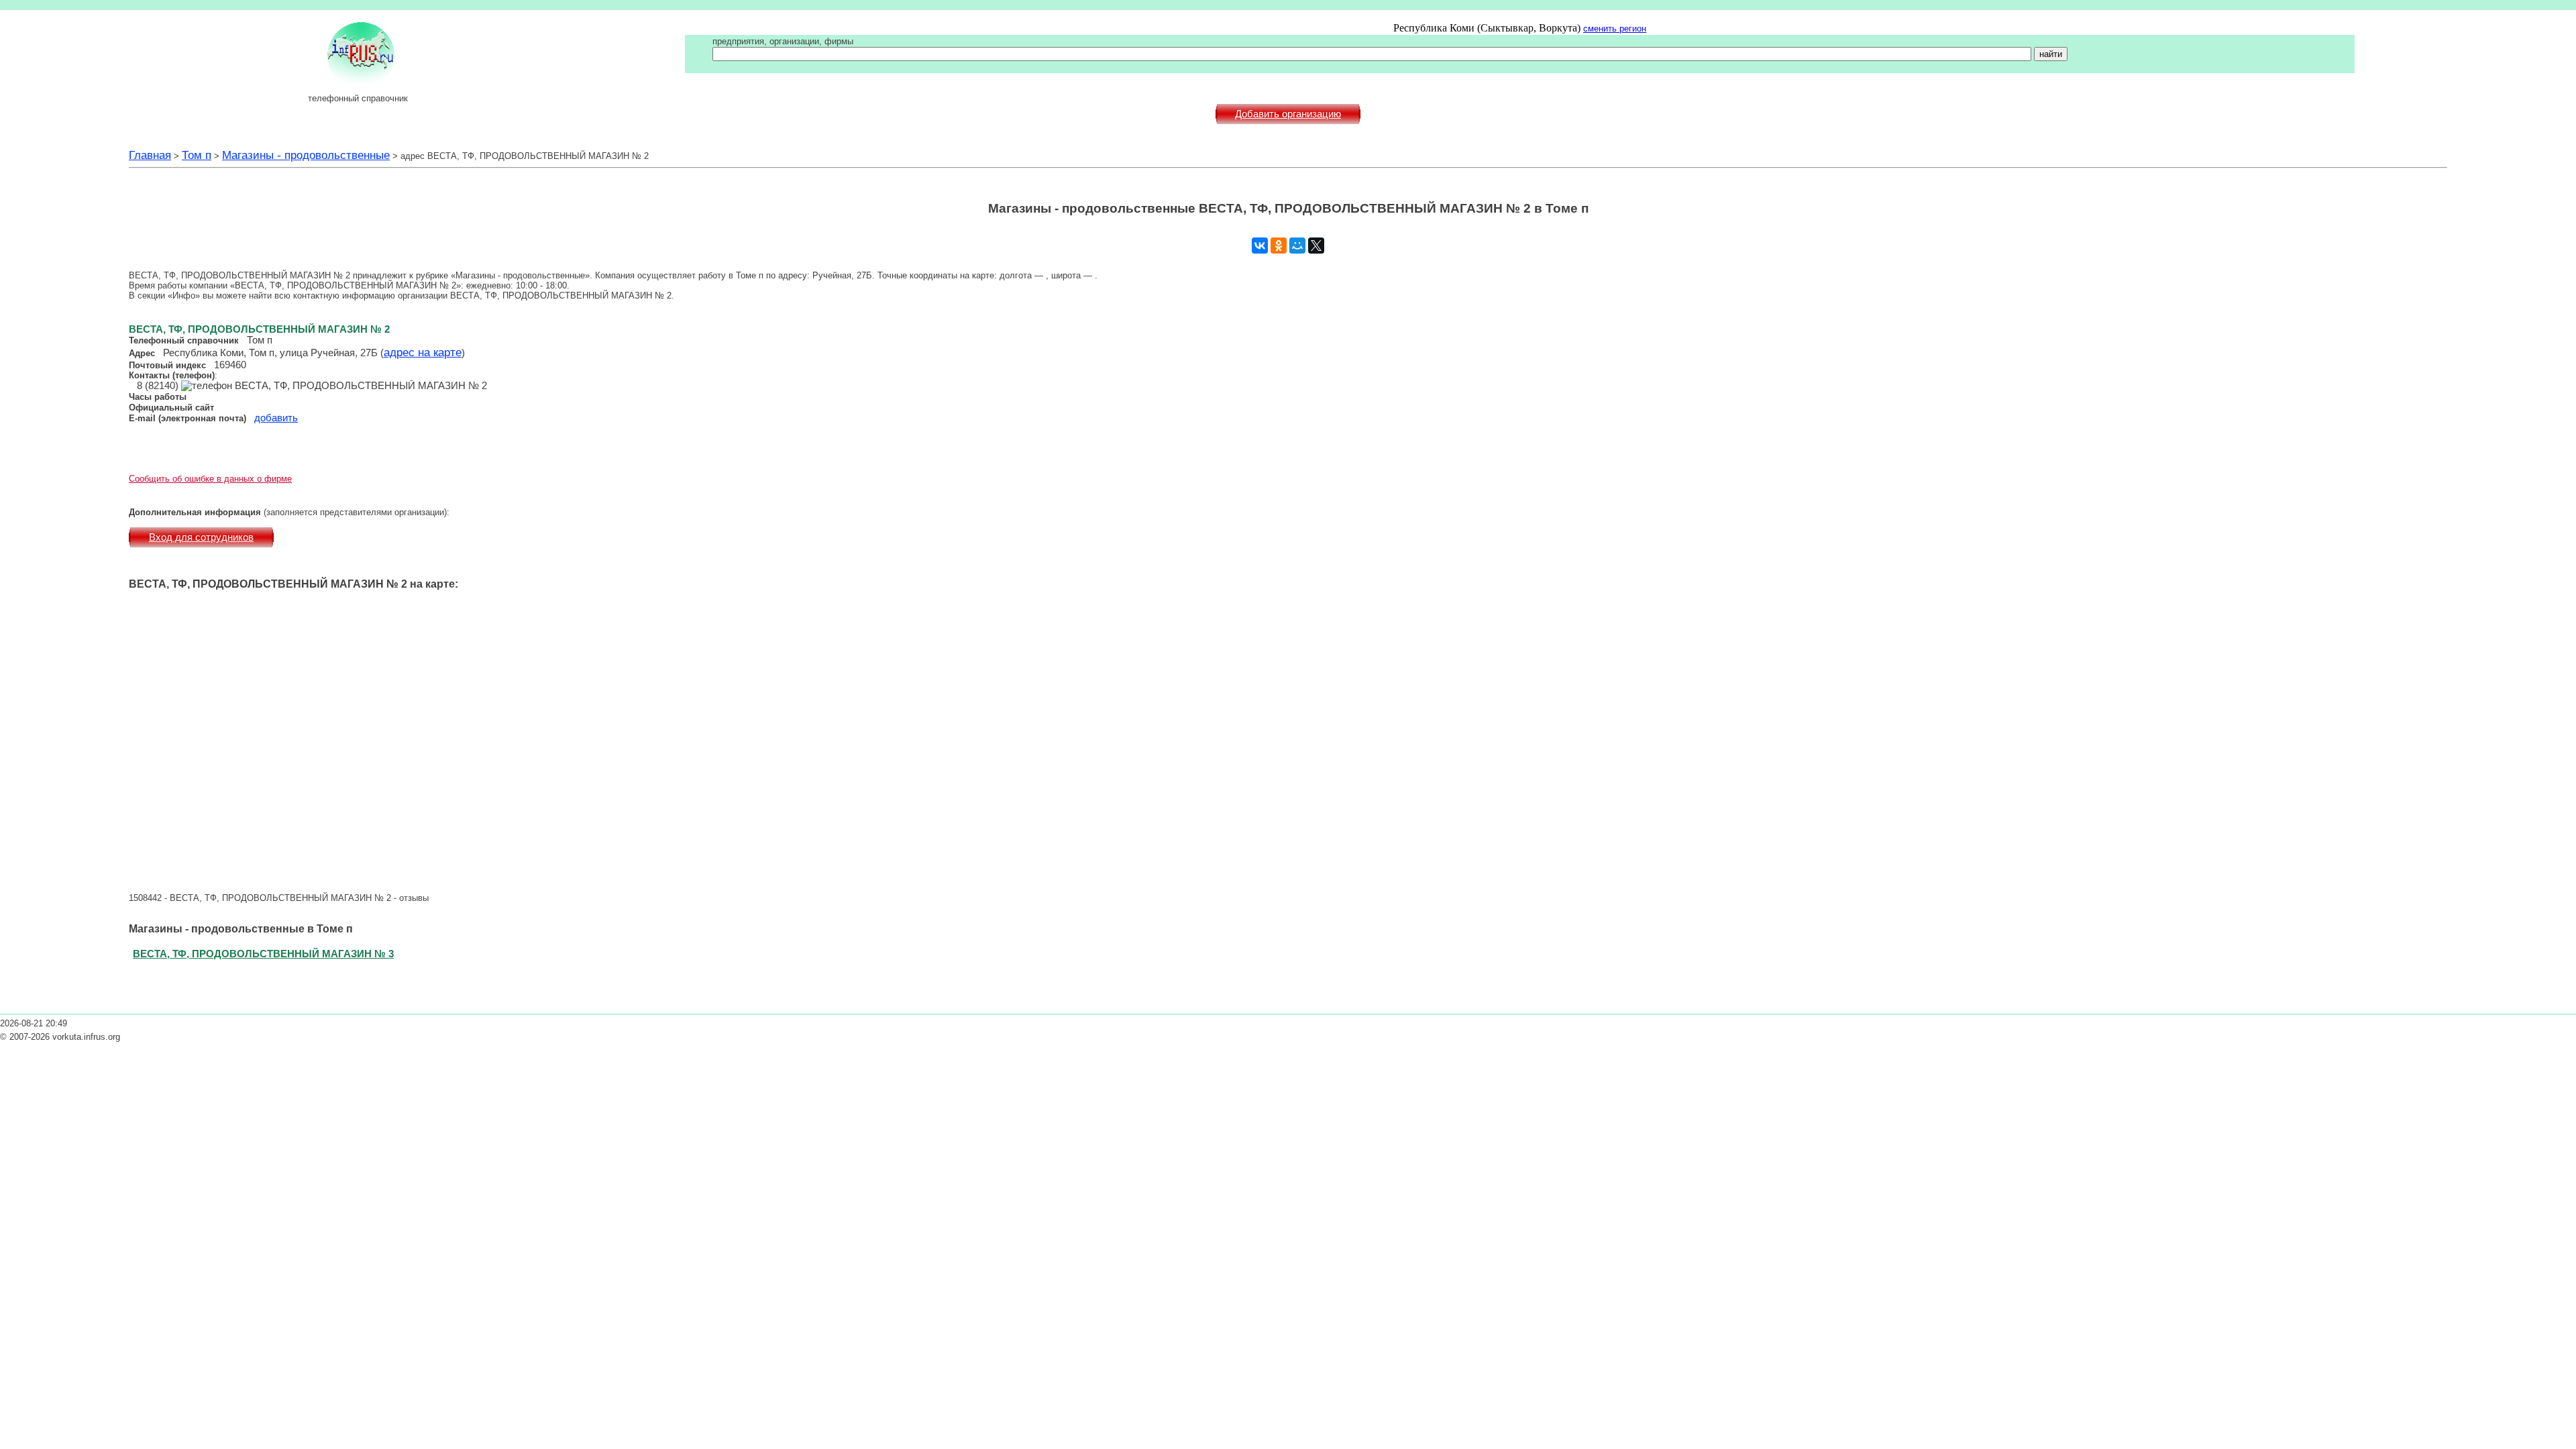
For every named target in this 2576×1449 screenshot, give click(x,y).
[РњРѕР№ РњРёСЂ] (1297, 246)
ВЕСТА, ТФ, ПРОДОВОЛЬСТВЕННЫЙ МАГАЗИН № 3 (263, 954)
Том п (197, 155)
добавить (276, 418)
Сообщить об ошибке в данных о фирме (210, 479)
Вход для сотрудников (201, 537)
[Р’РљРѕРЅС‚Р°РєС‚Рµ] (1260, 246)
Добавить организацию (1288, 114)
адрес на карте (423, 352)
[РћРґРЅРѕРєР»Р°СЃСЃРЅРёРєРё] (1279, 246)
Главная (150, 155)
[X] (1316, 246)
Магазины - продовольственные (306, 155)
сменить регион (1615, 29)
